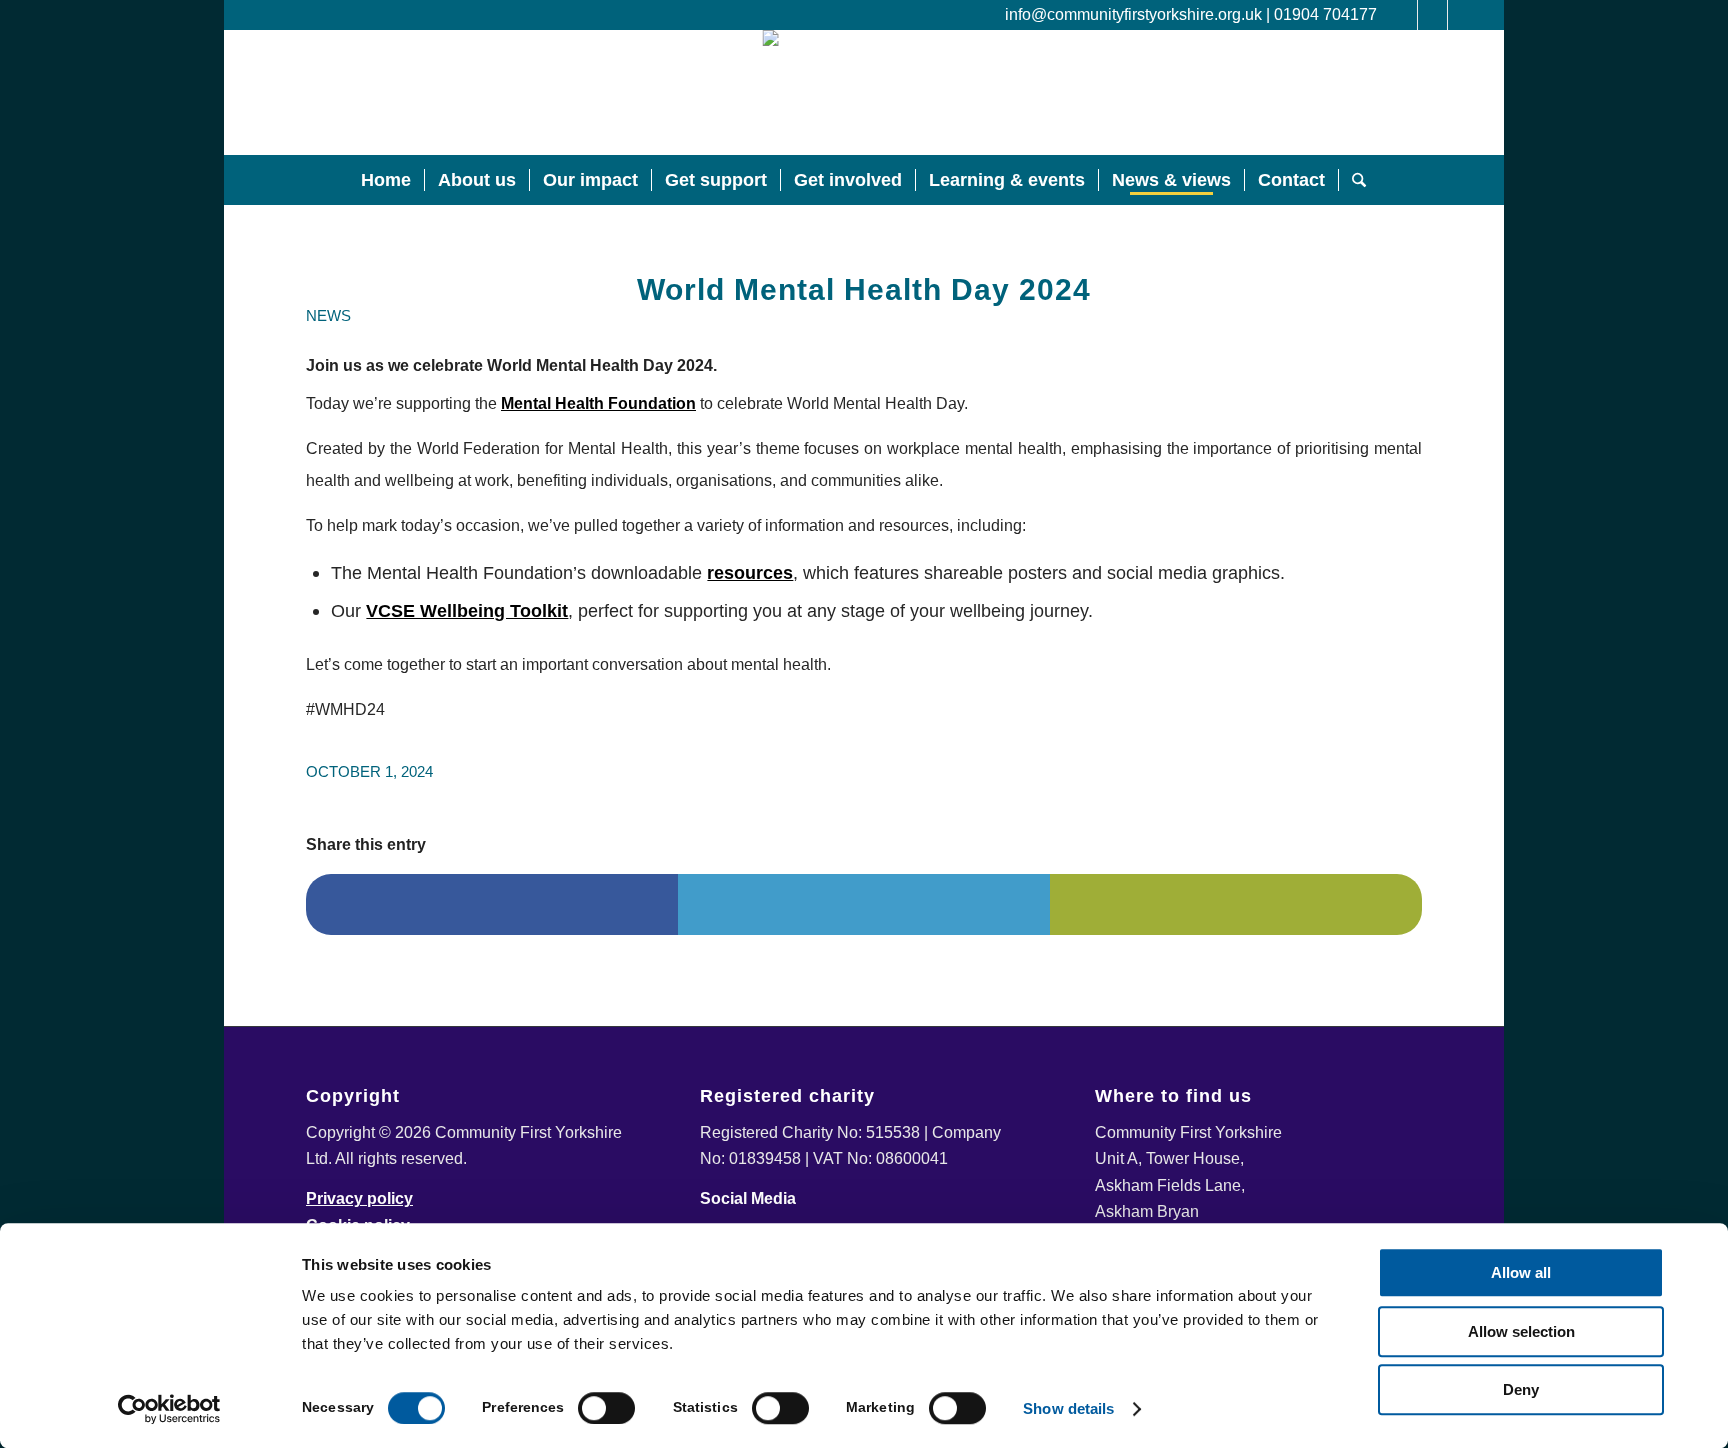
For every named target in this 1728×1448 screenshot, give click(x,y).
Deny (1521, 1389)
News (328, 316)
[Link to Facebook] (1432, 15)
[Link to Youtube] (1463, 15)
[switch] (606, 1408)
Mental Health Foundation (598, 403)
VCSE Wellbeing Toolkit (467, 610)
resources (750, 572)
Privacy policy (359, 1198)
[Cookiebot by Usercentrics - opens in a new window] (169, 1409)
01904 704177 (1325, 14)
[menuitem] (386, 180)
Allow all (1521, 1272)
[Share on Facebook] (492, 904)
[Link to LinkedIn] (1402, 15)
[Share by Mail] (1236, 904)
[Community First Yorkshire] (863, 92)
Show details (1068, 1408)
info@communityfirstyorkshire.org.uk (1133, 14)
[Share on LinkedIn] (864, 904)
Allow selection (1521, 1331)
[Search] (1359, 180)
